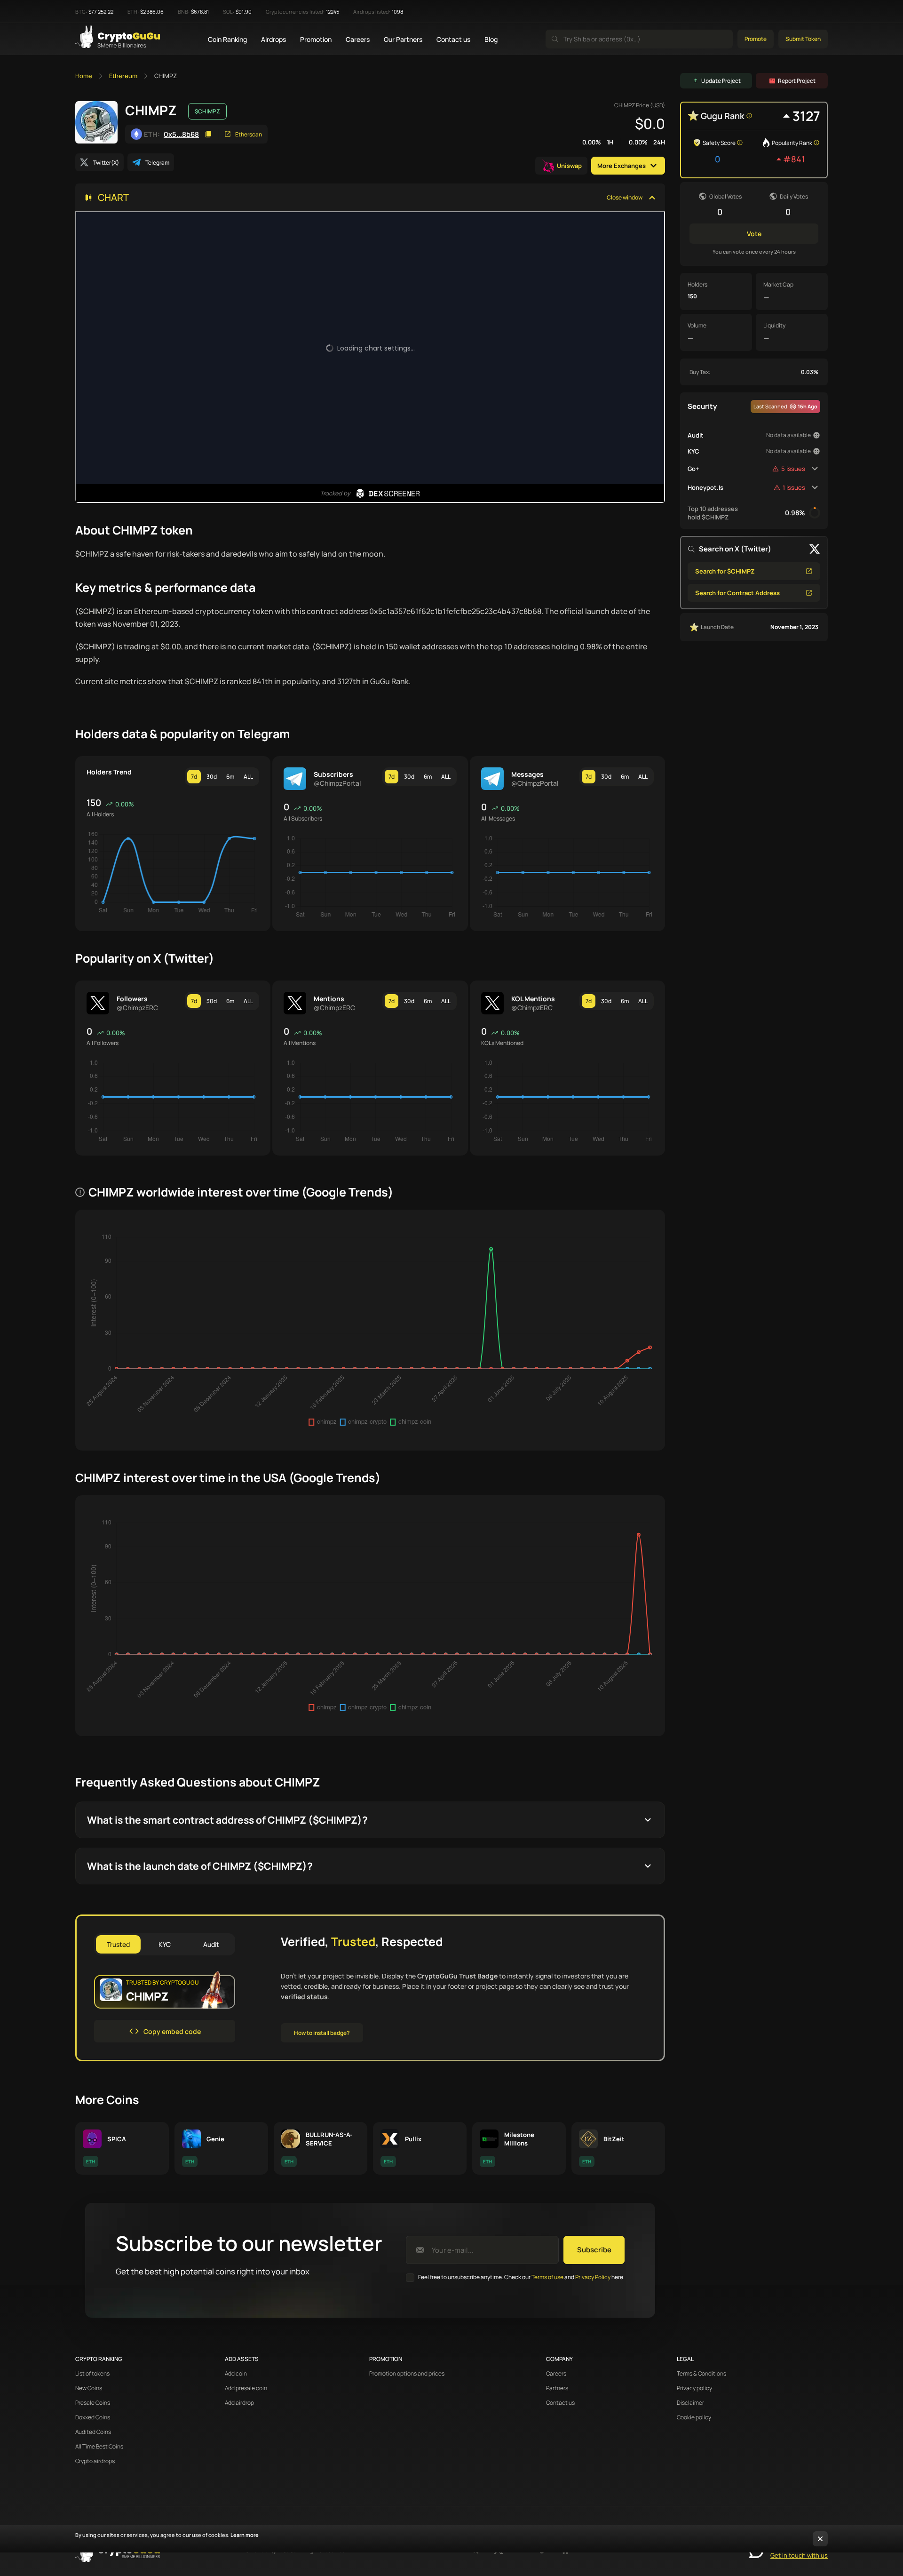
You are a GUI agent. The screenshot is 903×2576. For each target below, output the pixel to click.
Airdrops (273, 39)
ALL (248, 777)
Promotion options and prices (407, 2374)
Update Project (721, 81)
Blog (491, 39)
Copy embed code (172, 2031)
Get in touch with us (799, 2555)
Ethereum (123, 76)
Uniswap (569, 166)
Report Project (797, 81)
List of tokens (92, 2374)
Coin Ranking (227, 39)
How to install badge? (322, 2033)
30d (212, 777)
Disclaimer (690, 2403)
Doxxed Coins (93, 2417)
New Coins (89, 2388)
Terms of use (547, 2277)
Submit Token (803, 39)
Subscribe (594, 2250)
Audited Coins (93, 2432)
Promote (756, 39)
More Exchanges (622, 166)
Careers (358, 39)
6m (230, 777)
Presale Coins (93, 2403)
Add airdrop (239, 2403)
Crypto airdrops (95, 2461)
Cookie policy (694, 2417)
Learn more (245, 2535)
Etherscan (249, 134)
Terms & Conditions (701, 2374)
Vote (754, 234)
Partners (557, 2388)
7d (194, 777)
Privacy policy (694, 2388)
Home (84, 76)
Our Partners (403, 39)
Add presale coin (246, 2388)
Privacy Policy (593, 2277)
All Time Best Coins (99, 2447)
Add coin (236, 2374)
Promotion (316, 39)
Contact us (453, 39)
